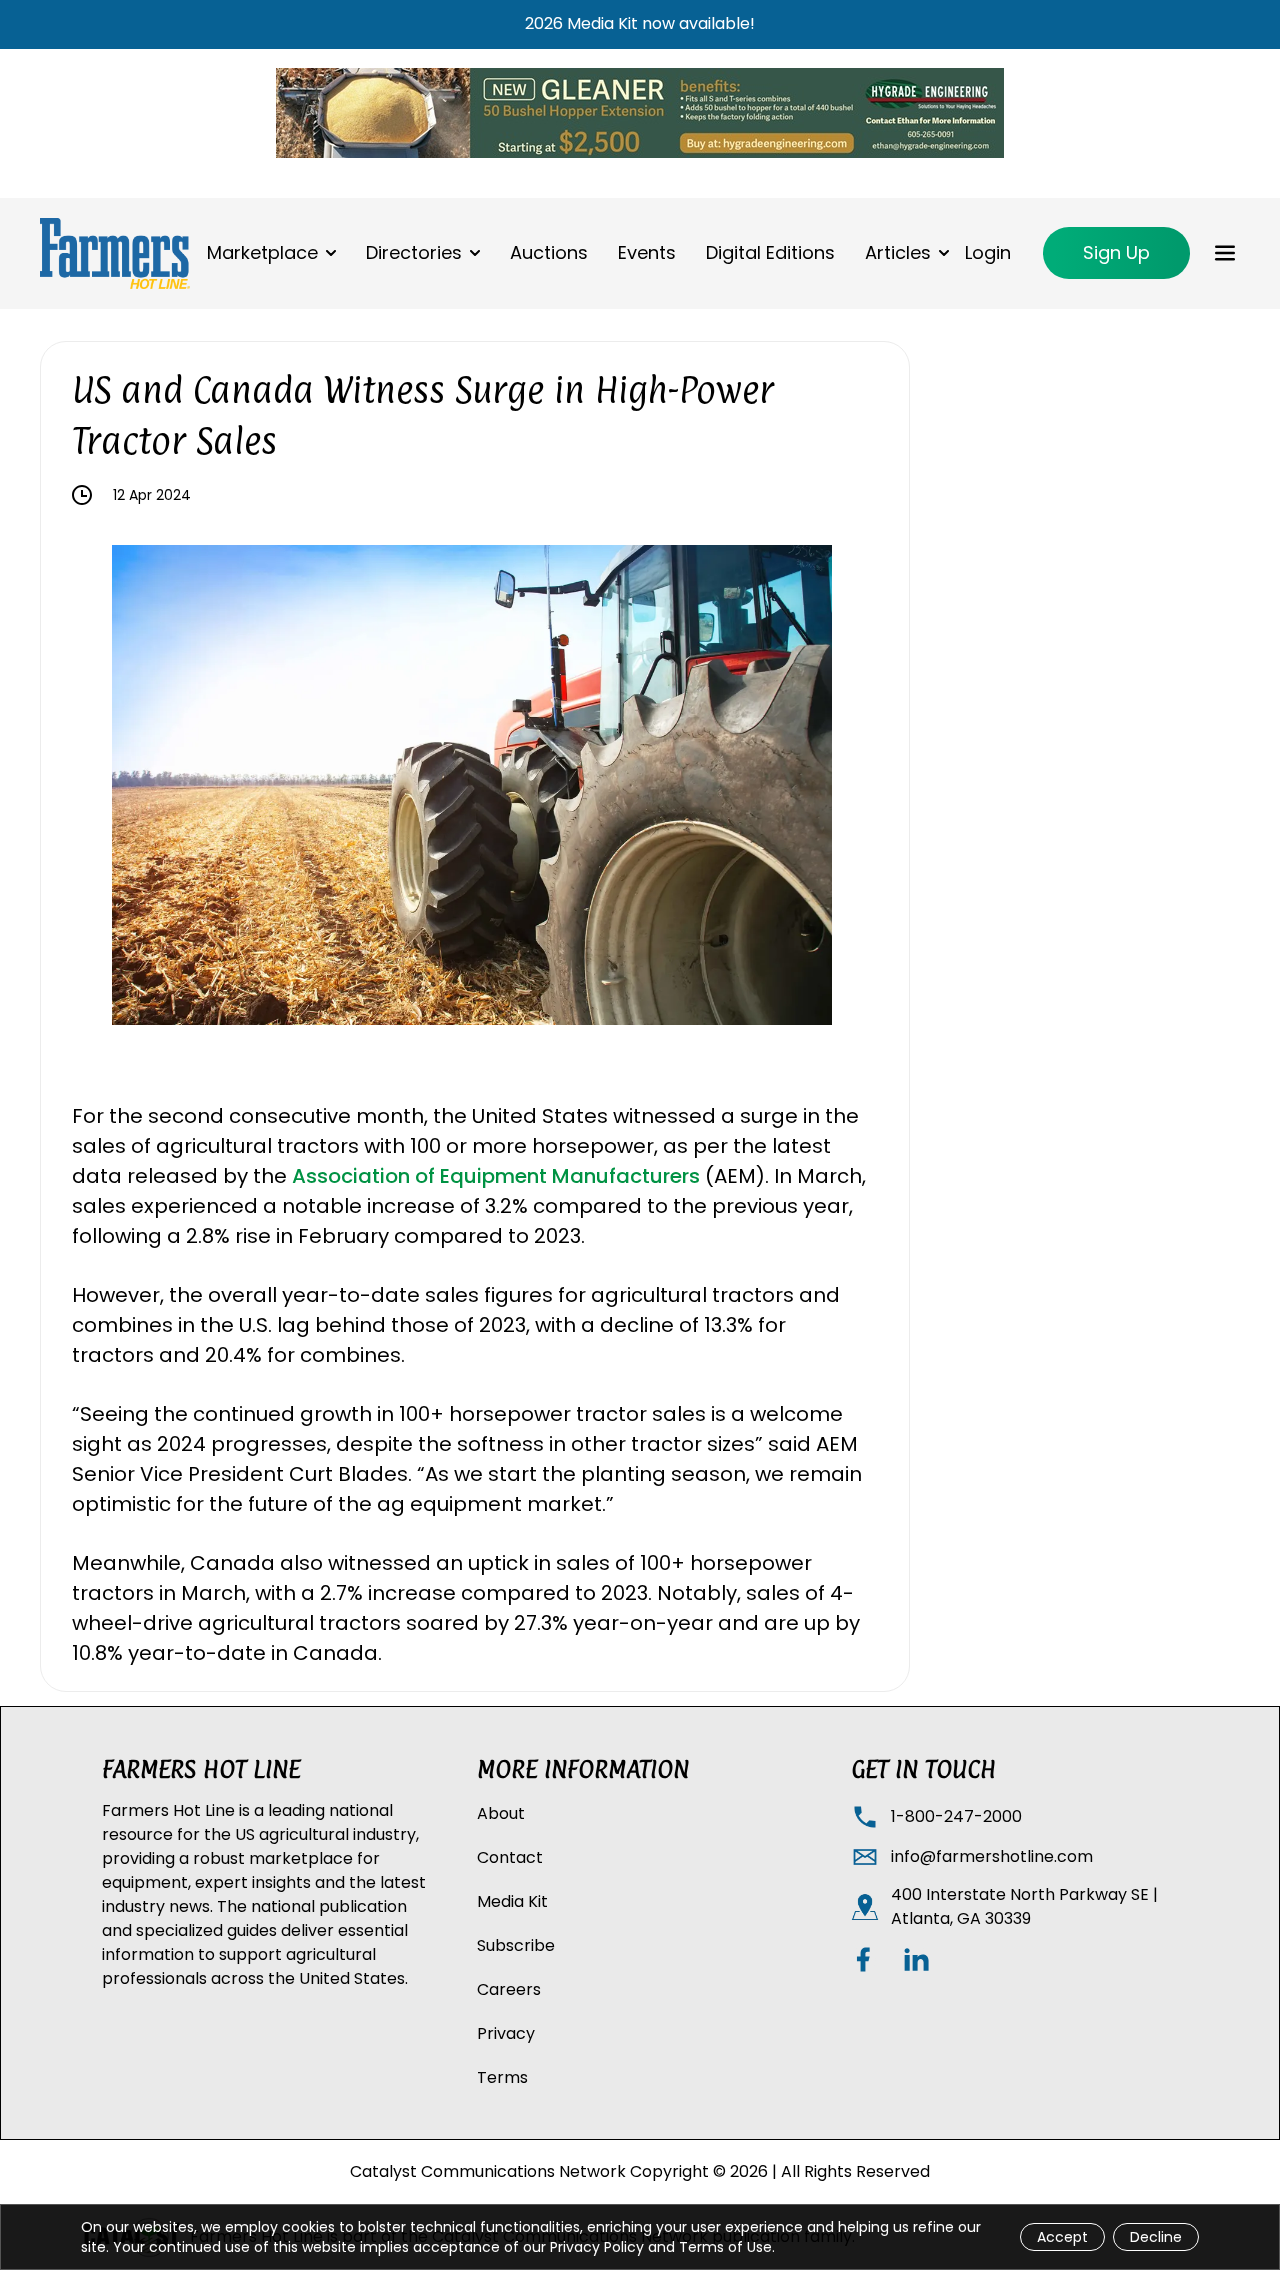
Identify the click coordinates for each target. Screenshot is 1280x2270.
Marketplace (262, 252)
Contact (510, 1857)
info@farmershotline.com (992, 1856)
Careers (509, 1989)
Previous (97, 789)
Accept (1062, 2237)
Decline (1156, 2237)
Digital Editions (770, 252)
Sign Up (1116, 252)
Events (647, 252)
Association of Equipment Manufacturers (496, 1176)
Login (988, 252)
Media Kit (512, 1901)
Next (847, 789)
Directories (414, 252)
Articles (898, 252)
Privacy (506, 2033)
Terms (502, 2077)
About (501, 1813)
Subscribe (516, 1945)
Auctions (549, 252)
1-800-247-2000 (956, 1816)
